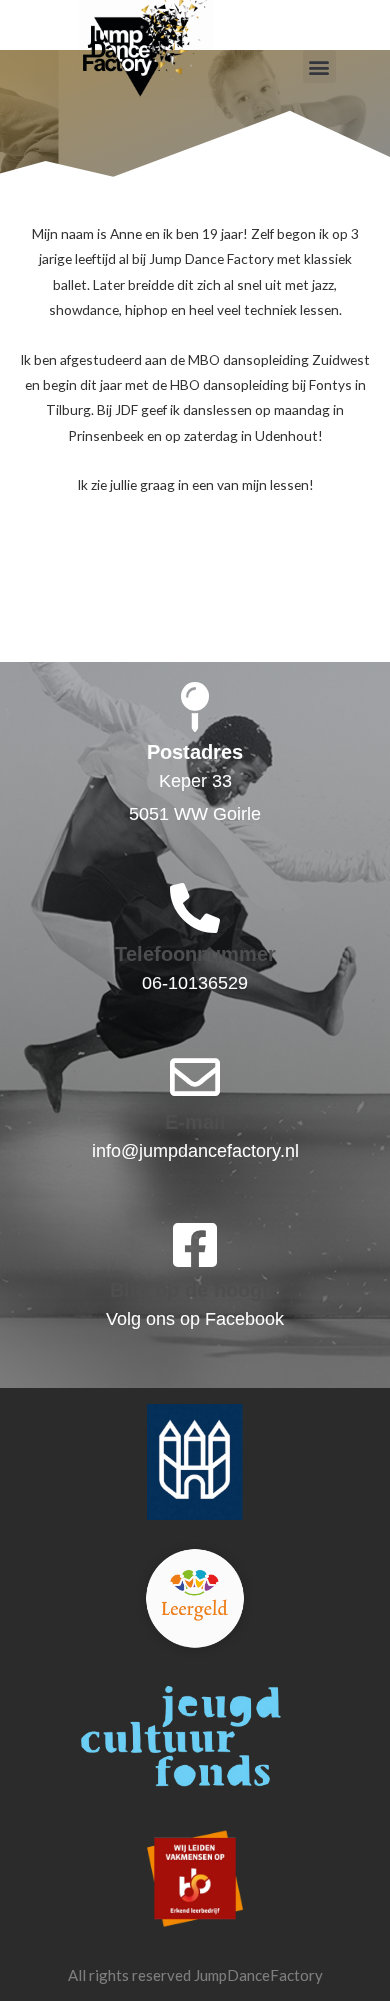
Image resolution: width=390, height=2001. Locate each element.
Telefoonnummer (195, 954)
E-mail (195, 1122)
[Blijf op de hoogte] (195, 1245)
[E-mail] (195, 1077)
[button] (319, 66)
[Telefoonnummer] (195, 908)
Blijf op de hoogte (195, 1290)
